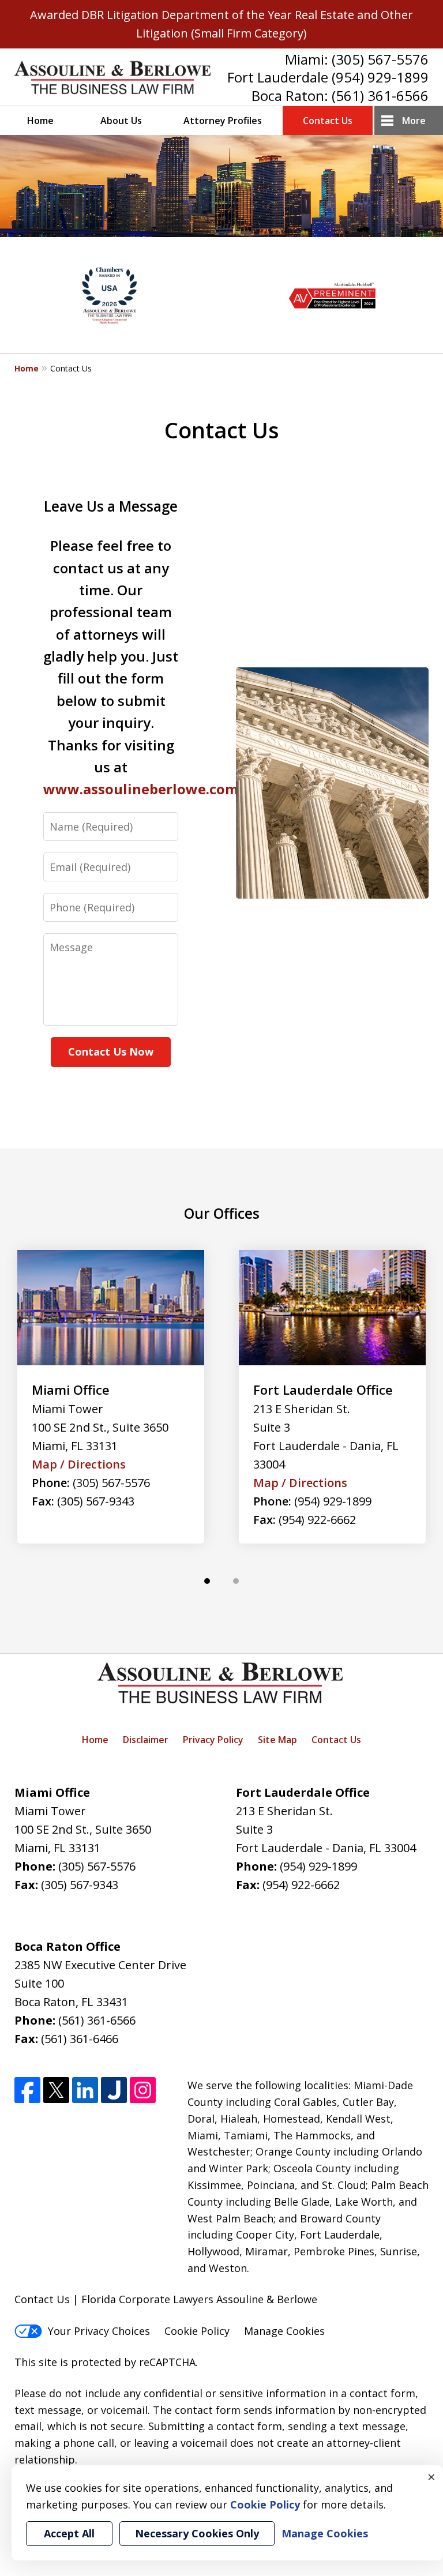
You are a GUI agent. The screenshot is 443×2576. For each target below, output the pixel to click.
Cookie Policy (197, 2331)
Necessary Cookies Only (197, 2533)
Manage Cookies (284, 2331)
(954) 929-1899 (380, 77)
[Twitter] (56, 2090)
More (414, 121)
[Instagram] (143, 2090)
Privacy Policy (213, 1740)
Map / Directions (79, 1464)
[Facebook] (27, 2090)
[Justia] (114, 2090)
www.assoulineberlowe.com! (142, 789)
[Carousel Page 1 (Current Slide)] (207, 1581)
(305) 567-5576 (380, 59)
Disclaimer (146, 1740)
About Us (121, 121)
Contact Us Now (111, 1052)
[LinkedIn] (85, 2090)
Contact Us (328, 121)
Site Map (277, 1740)
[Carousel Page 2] (236, 1581)
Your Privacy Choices (99, 2331)
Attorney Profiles (223, 121)
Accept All (69, 2533)
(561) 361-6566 (380, 95)
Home (40, 121)
